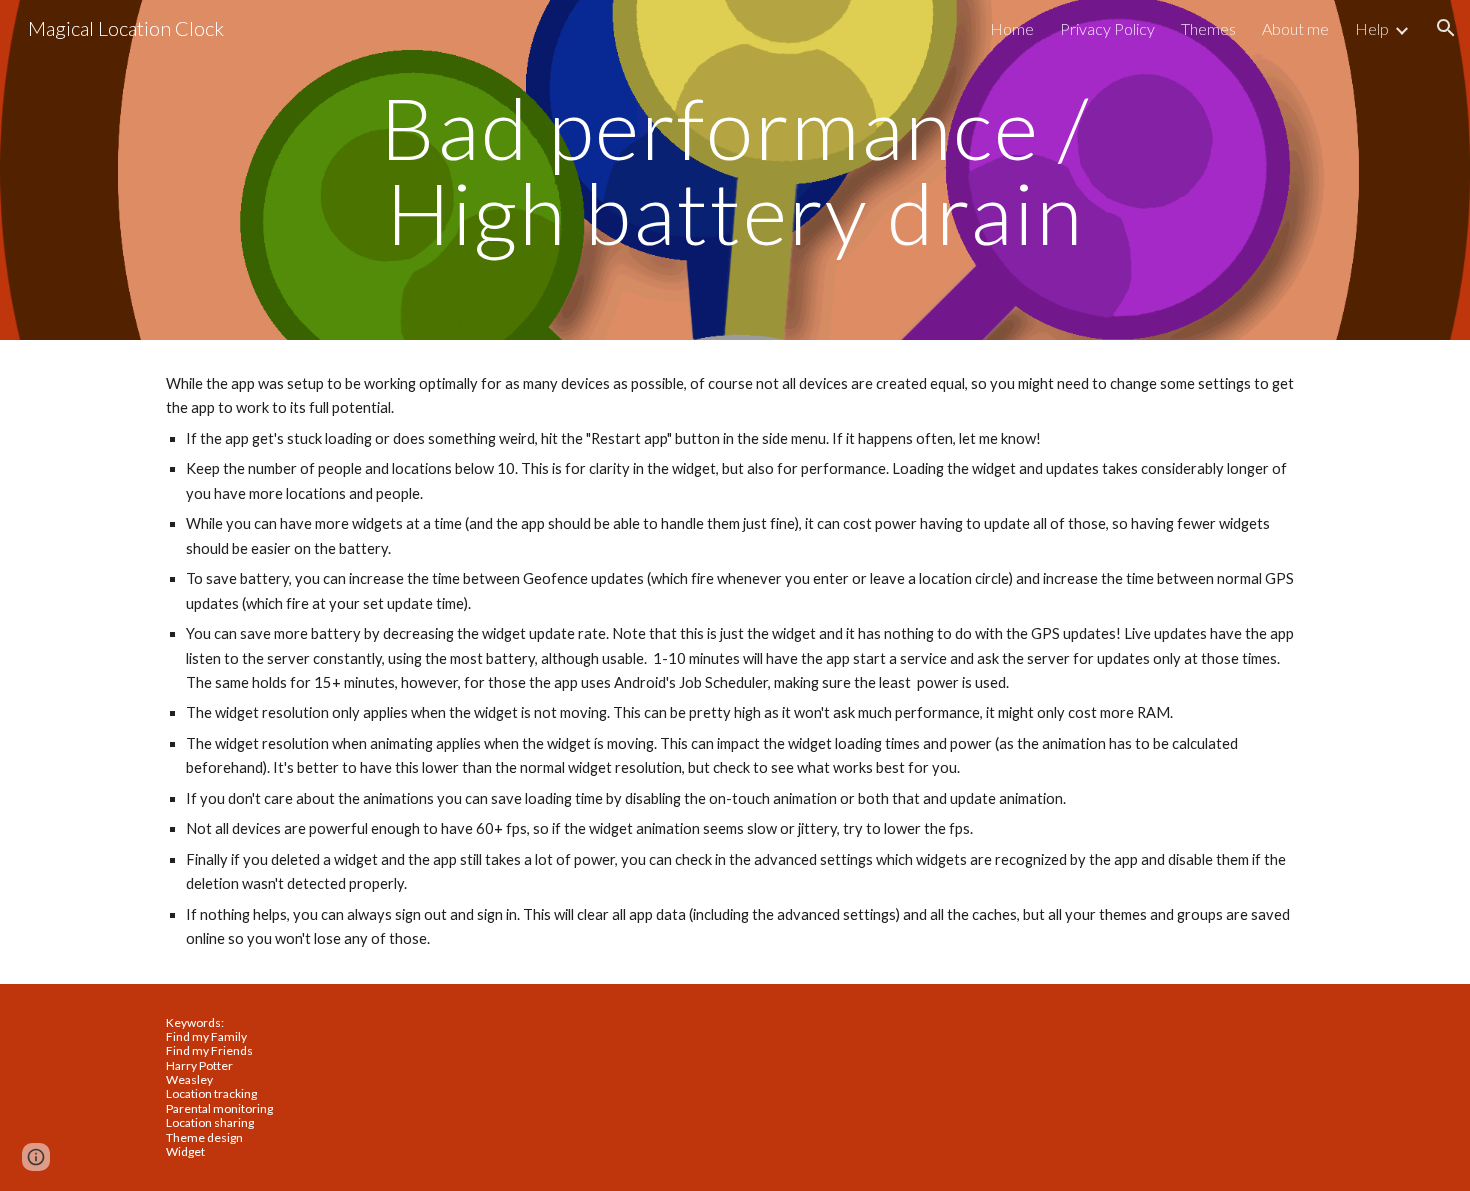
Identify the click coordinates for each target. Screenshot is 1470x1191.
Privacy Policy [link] (1107, 28)
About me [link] (1295, 28)
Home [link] (1012, 28)
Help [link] (1372, 28)
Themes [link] (1208, 28)
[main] (735, 170)
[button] (1446, 28)
